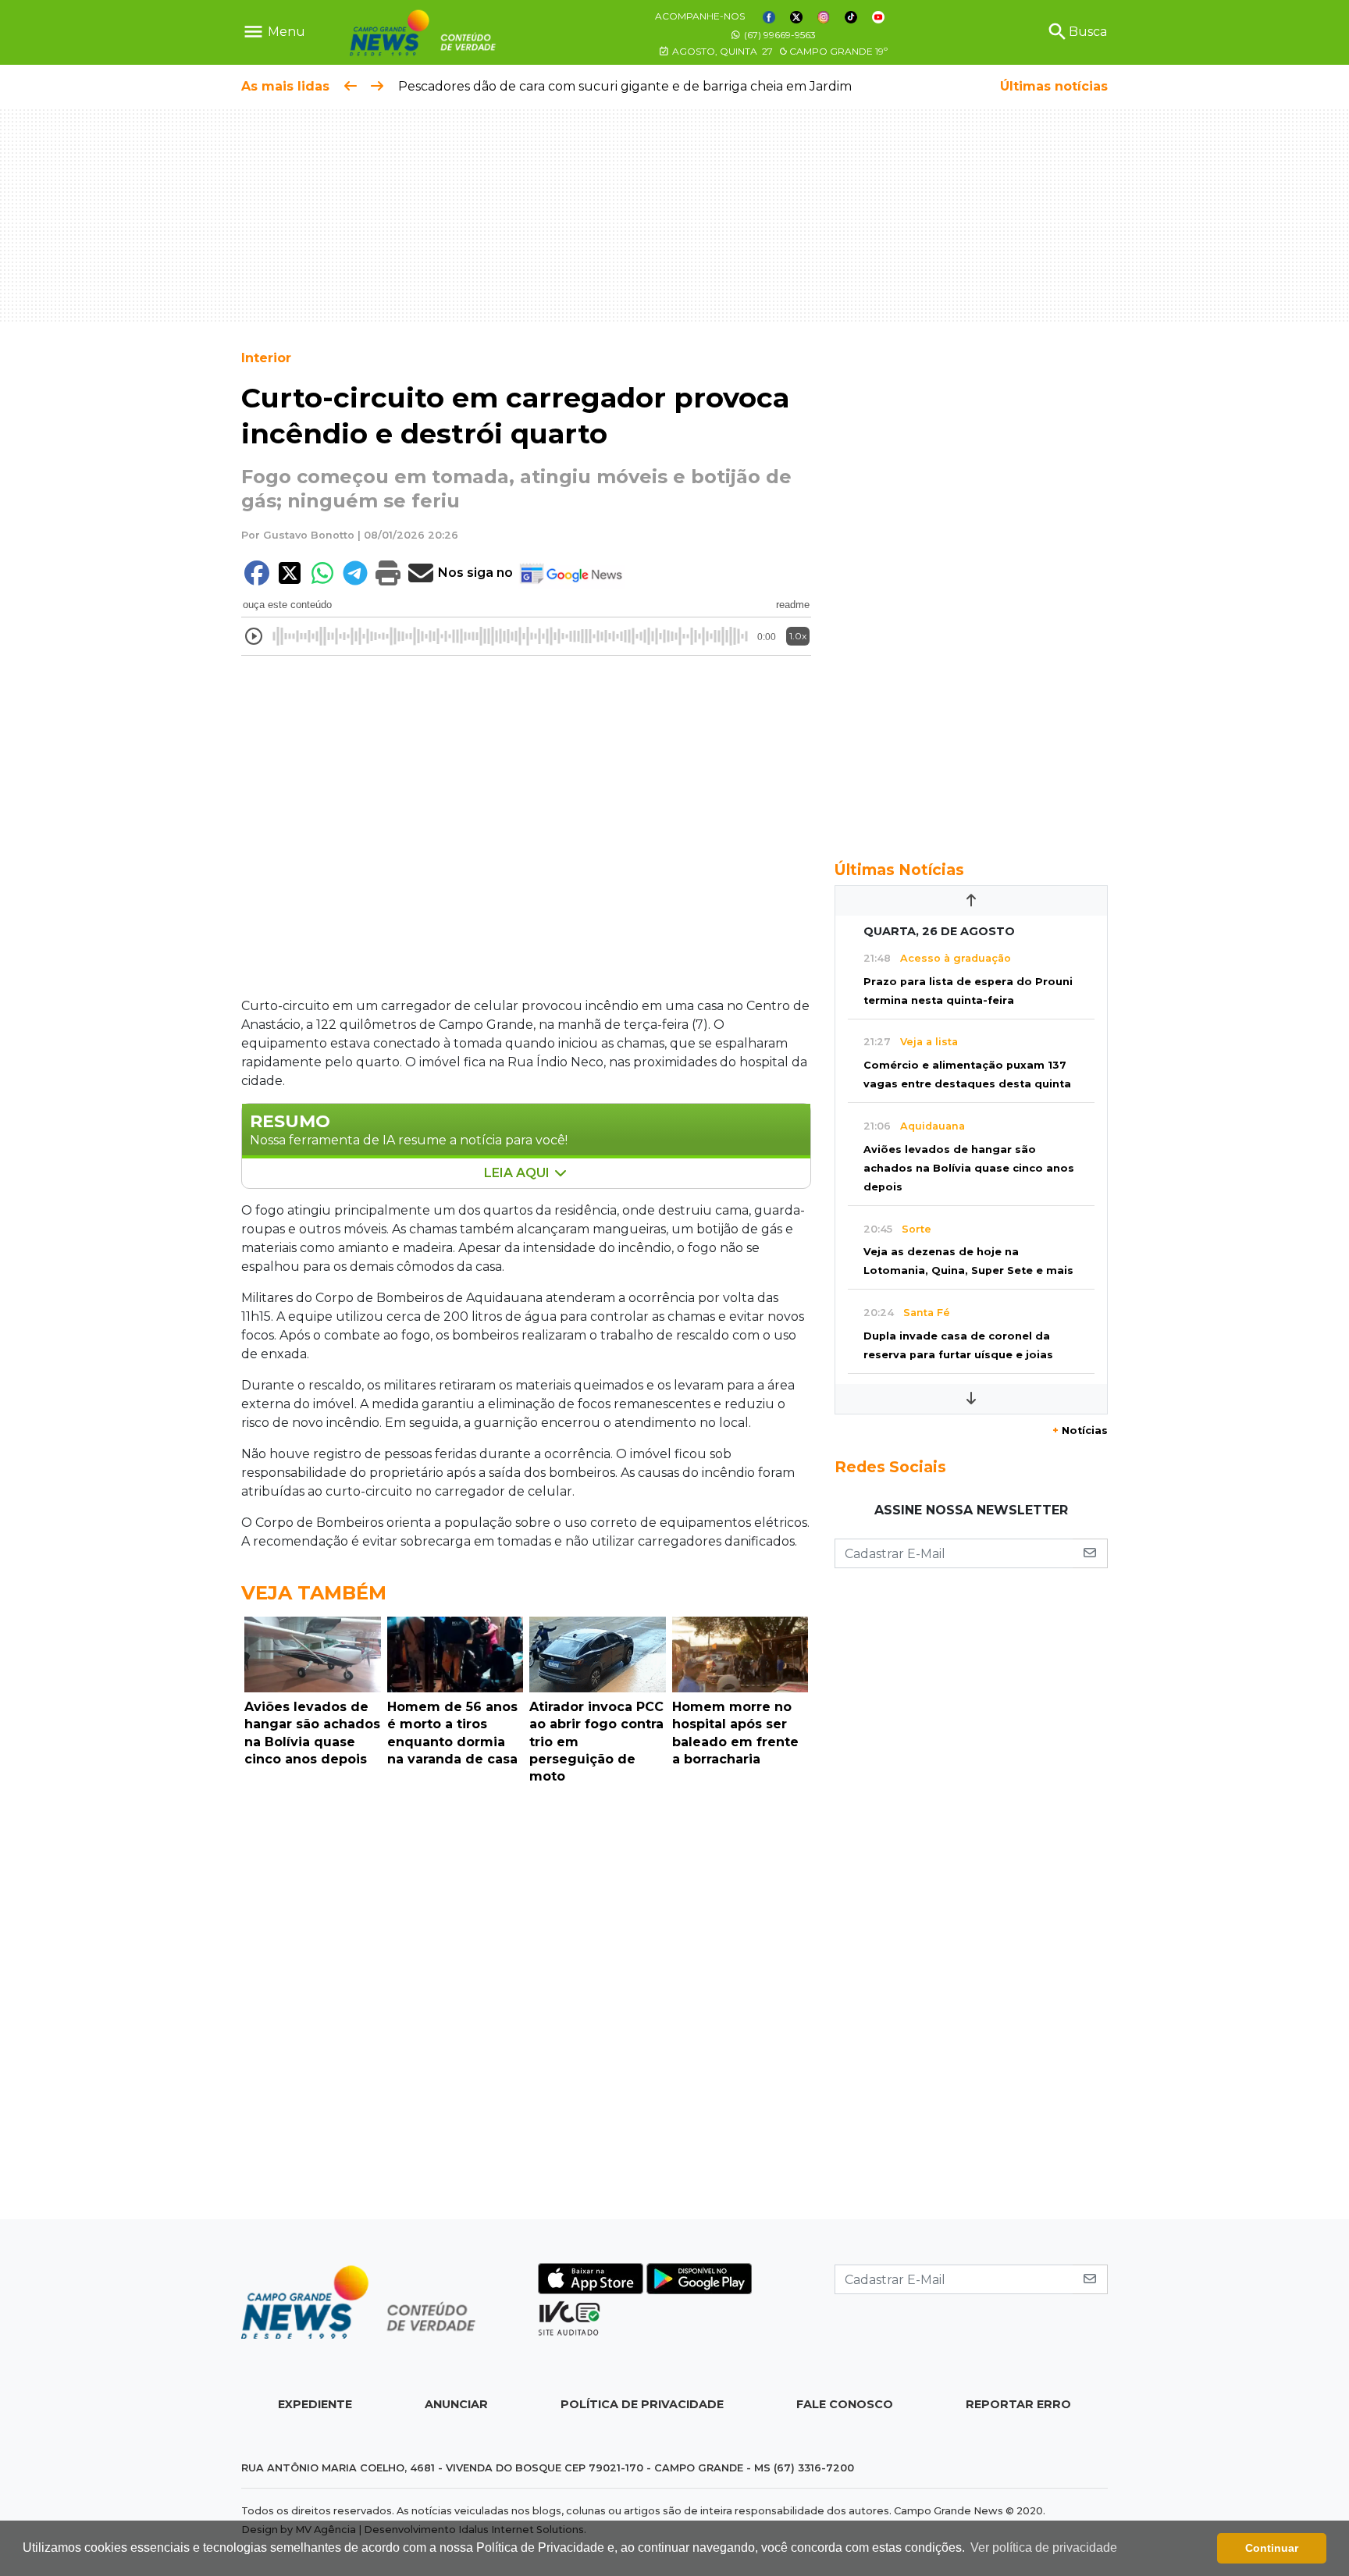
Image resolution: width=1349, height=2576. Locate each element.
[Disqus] (526, 2006)
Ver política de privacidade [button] (1044, 2548)
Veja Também (314, 1593)
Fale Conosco (845, 2404)
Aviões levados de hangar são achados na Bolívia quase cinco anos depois (969, 1168)
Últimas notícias (1054, 86)
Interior (266, 358)
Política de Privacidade (642, 2404)
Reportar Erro (1018, 2404)
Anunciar (456, 2404)
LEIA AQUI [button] (518, 1173)
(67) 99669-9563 (779, 35)
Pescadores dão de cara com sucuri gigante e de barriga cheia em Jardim (625, 86)
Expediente (315, 2404)
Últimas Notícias (899, 870)
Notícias (1080, 1430)
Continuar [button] (1272, 2548)
